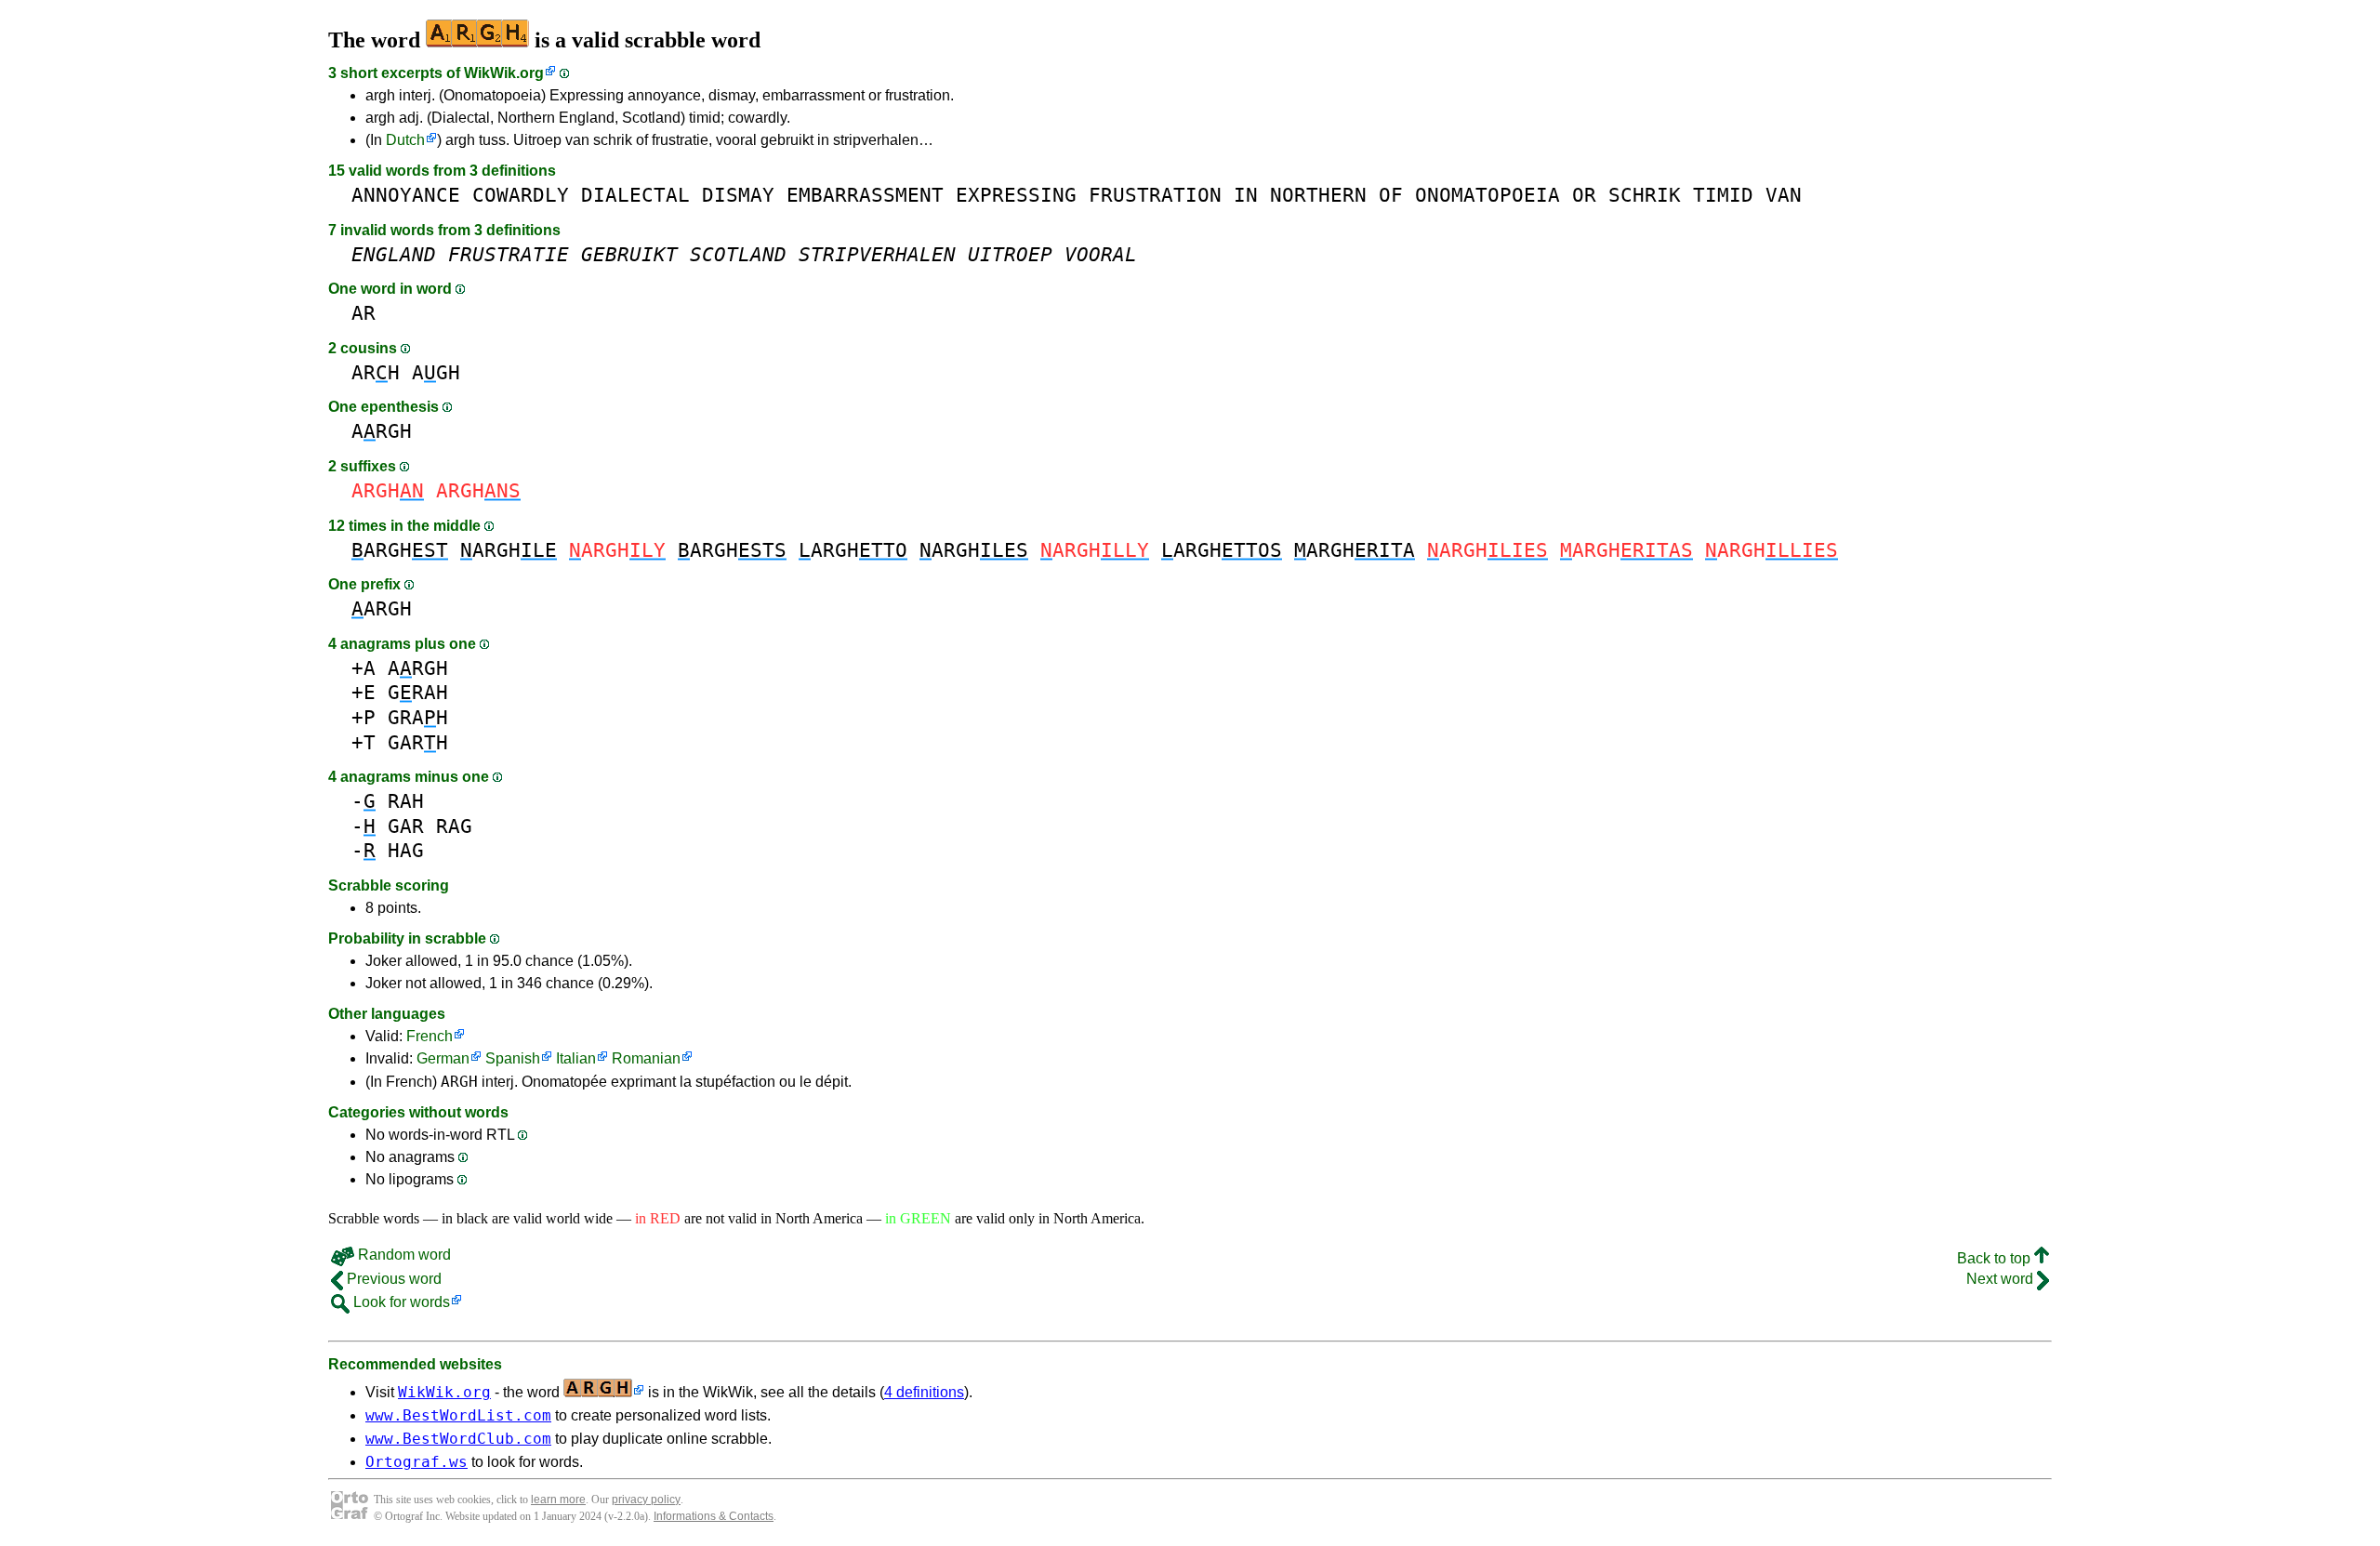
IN (1246, 195)
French (430, 1036)
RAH (406, 801)
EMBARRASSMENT (865, 195)
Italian (576, 1058)
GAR (406, 826)
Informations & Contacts (714, 1516)
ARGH (382, 431)
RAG (454, 826)
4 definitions (924, 1392)
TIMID (1723, 195)
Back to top (1996, 1258)
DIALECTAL (635, 195)
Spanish (513, 1058)
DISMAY (738, 195)
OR (1584, 195)
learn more (558, 1500)
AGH (436, 372)
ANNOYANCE (406, 195)
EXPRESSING (1016, 195)
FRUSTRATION (1155, 195)
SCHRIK (1645, 195)
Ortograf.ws (416, 1462)
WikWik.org (504, 73)
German (443, 1058)
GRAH (418, 692)
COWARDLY (521, 195)
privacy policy (646, 1500)
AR (364, 313)
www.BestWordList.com (458, 1415)
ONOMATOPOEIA (1487, 195)
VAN (1784, 195)
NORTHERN (1318, 195)
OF (1391, 195)
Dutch (405, 140)
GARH (418, 742)
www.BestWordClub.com (458, 1439)
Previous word (392, 1279)
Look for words (400, 1302)
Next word (2002, 1279)
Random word (403, 1255)
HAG (406, 850)
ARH (376, 372)
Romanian (646, 1058)
